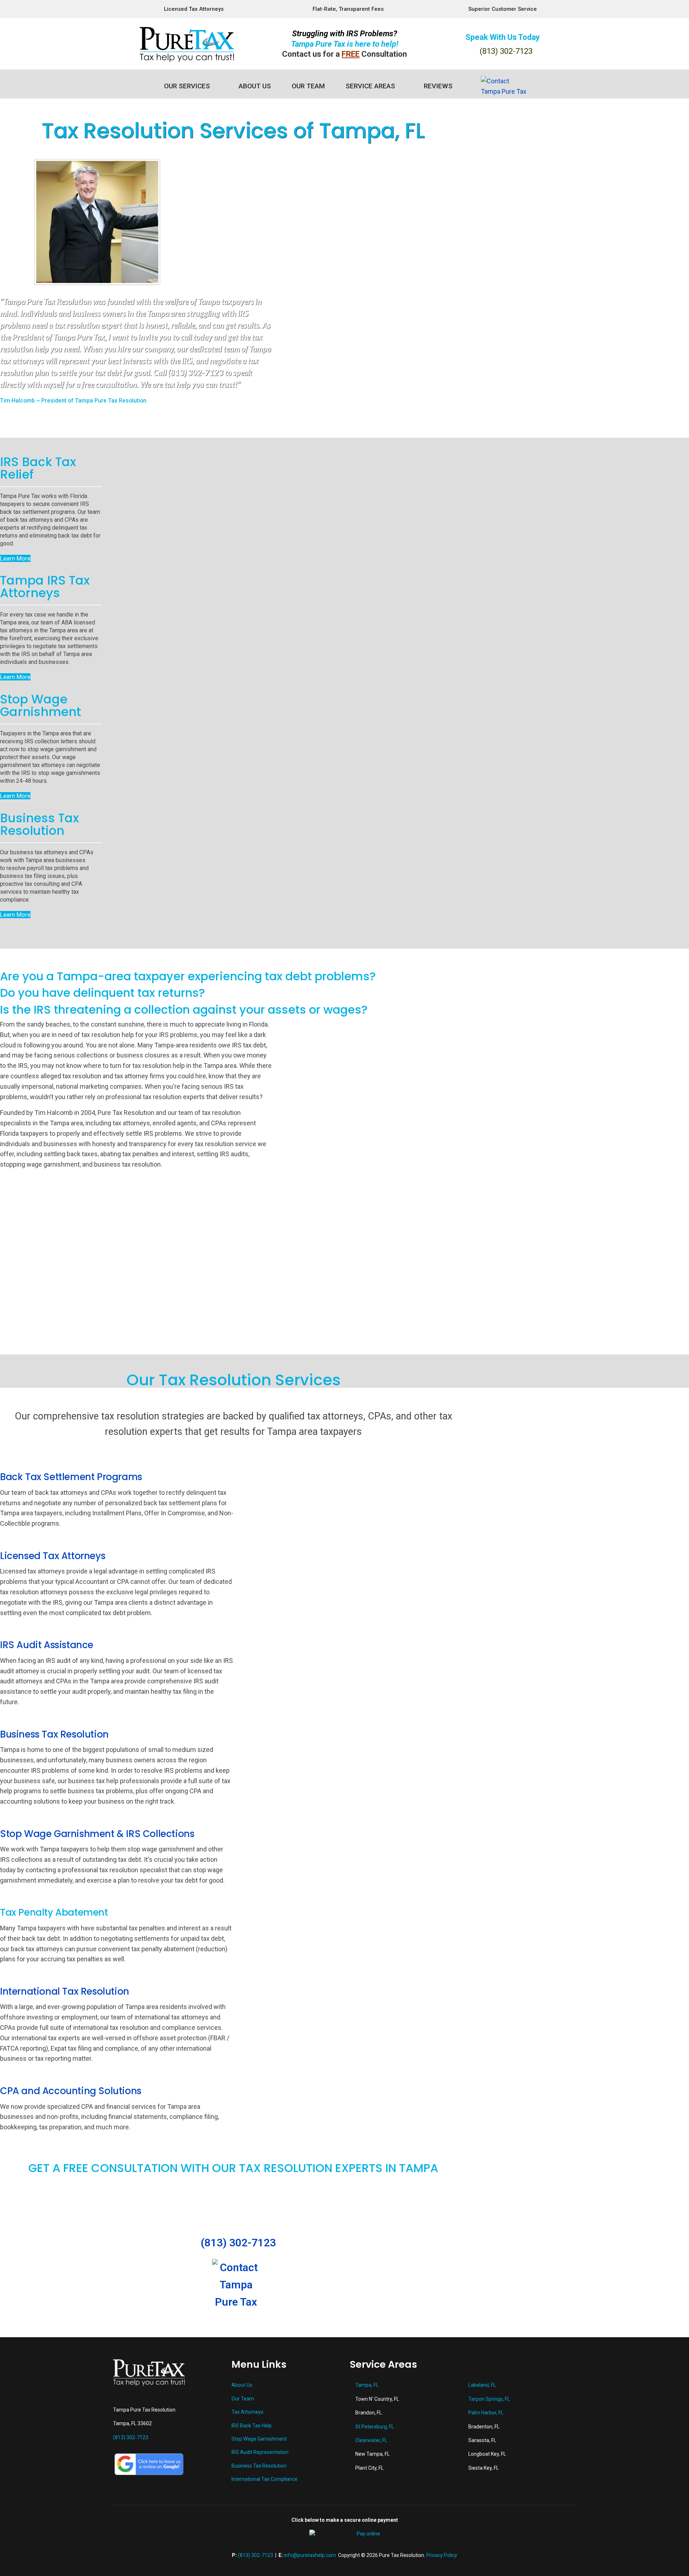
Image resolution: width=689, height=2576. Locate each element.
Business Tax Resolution (54, 1734)
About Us (242, 2385)
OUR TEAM (308, 86)
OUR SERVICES (187, 86)
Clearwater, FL (371, 2440)
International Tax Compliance (264, 2479)
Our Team (243, 2399)
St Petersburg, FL (375, 2427)
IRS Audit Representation (260, 2452)
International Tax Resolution (65, 1991)
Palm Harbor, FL (486, 2413)
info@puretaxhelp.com (310, 2555)
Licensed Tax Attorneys (53, 1556)
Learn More (15, 558)
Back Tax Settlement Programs (71, 1477)
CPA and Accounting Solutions (71, 2091)
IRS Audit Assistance (47, 1645)
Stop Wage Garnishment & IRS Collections (97, 1834)
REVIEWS (438, 86)
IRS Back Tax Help (252, 2426)
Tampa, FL (367, 2385)
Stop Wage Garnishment (259, 2439)
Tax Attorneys (247, 2412)
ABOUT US (255, 86)
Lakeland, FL (482, 2385)
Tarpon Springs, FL (489, 2399)
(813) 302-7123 (506, 51)
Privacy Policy (442, 2555)
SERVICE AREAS (370, 86)
